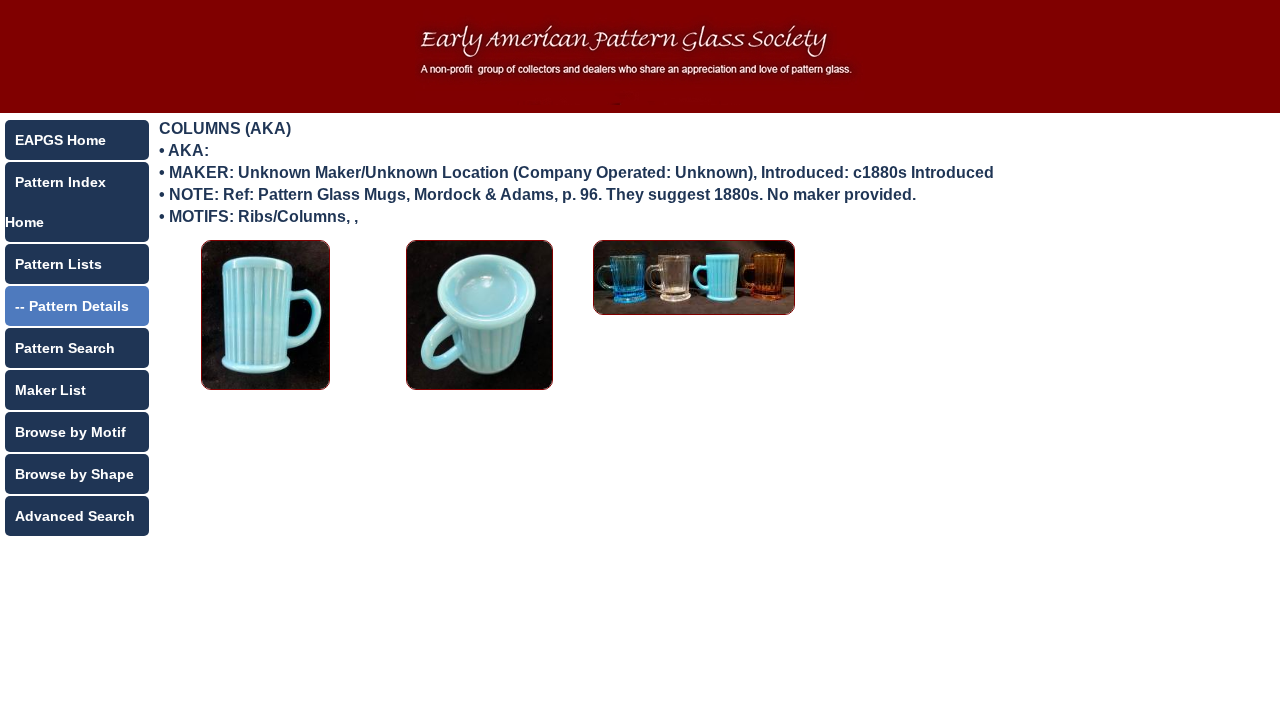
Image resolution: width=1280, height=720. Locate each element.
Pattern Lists (58, 264)
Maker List (50, 390)
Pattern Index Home (55, 202)
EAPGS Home (60, 140)
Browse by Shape (74, 474)
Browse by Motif (70, 432)
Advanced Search (75, 516)
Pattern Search (65, 348)
